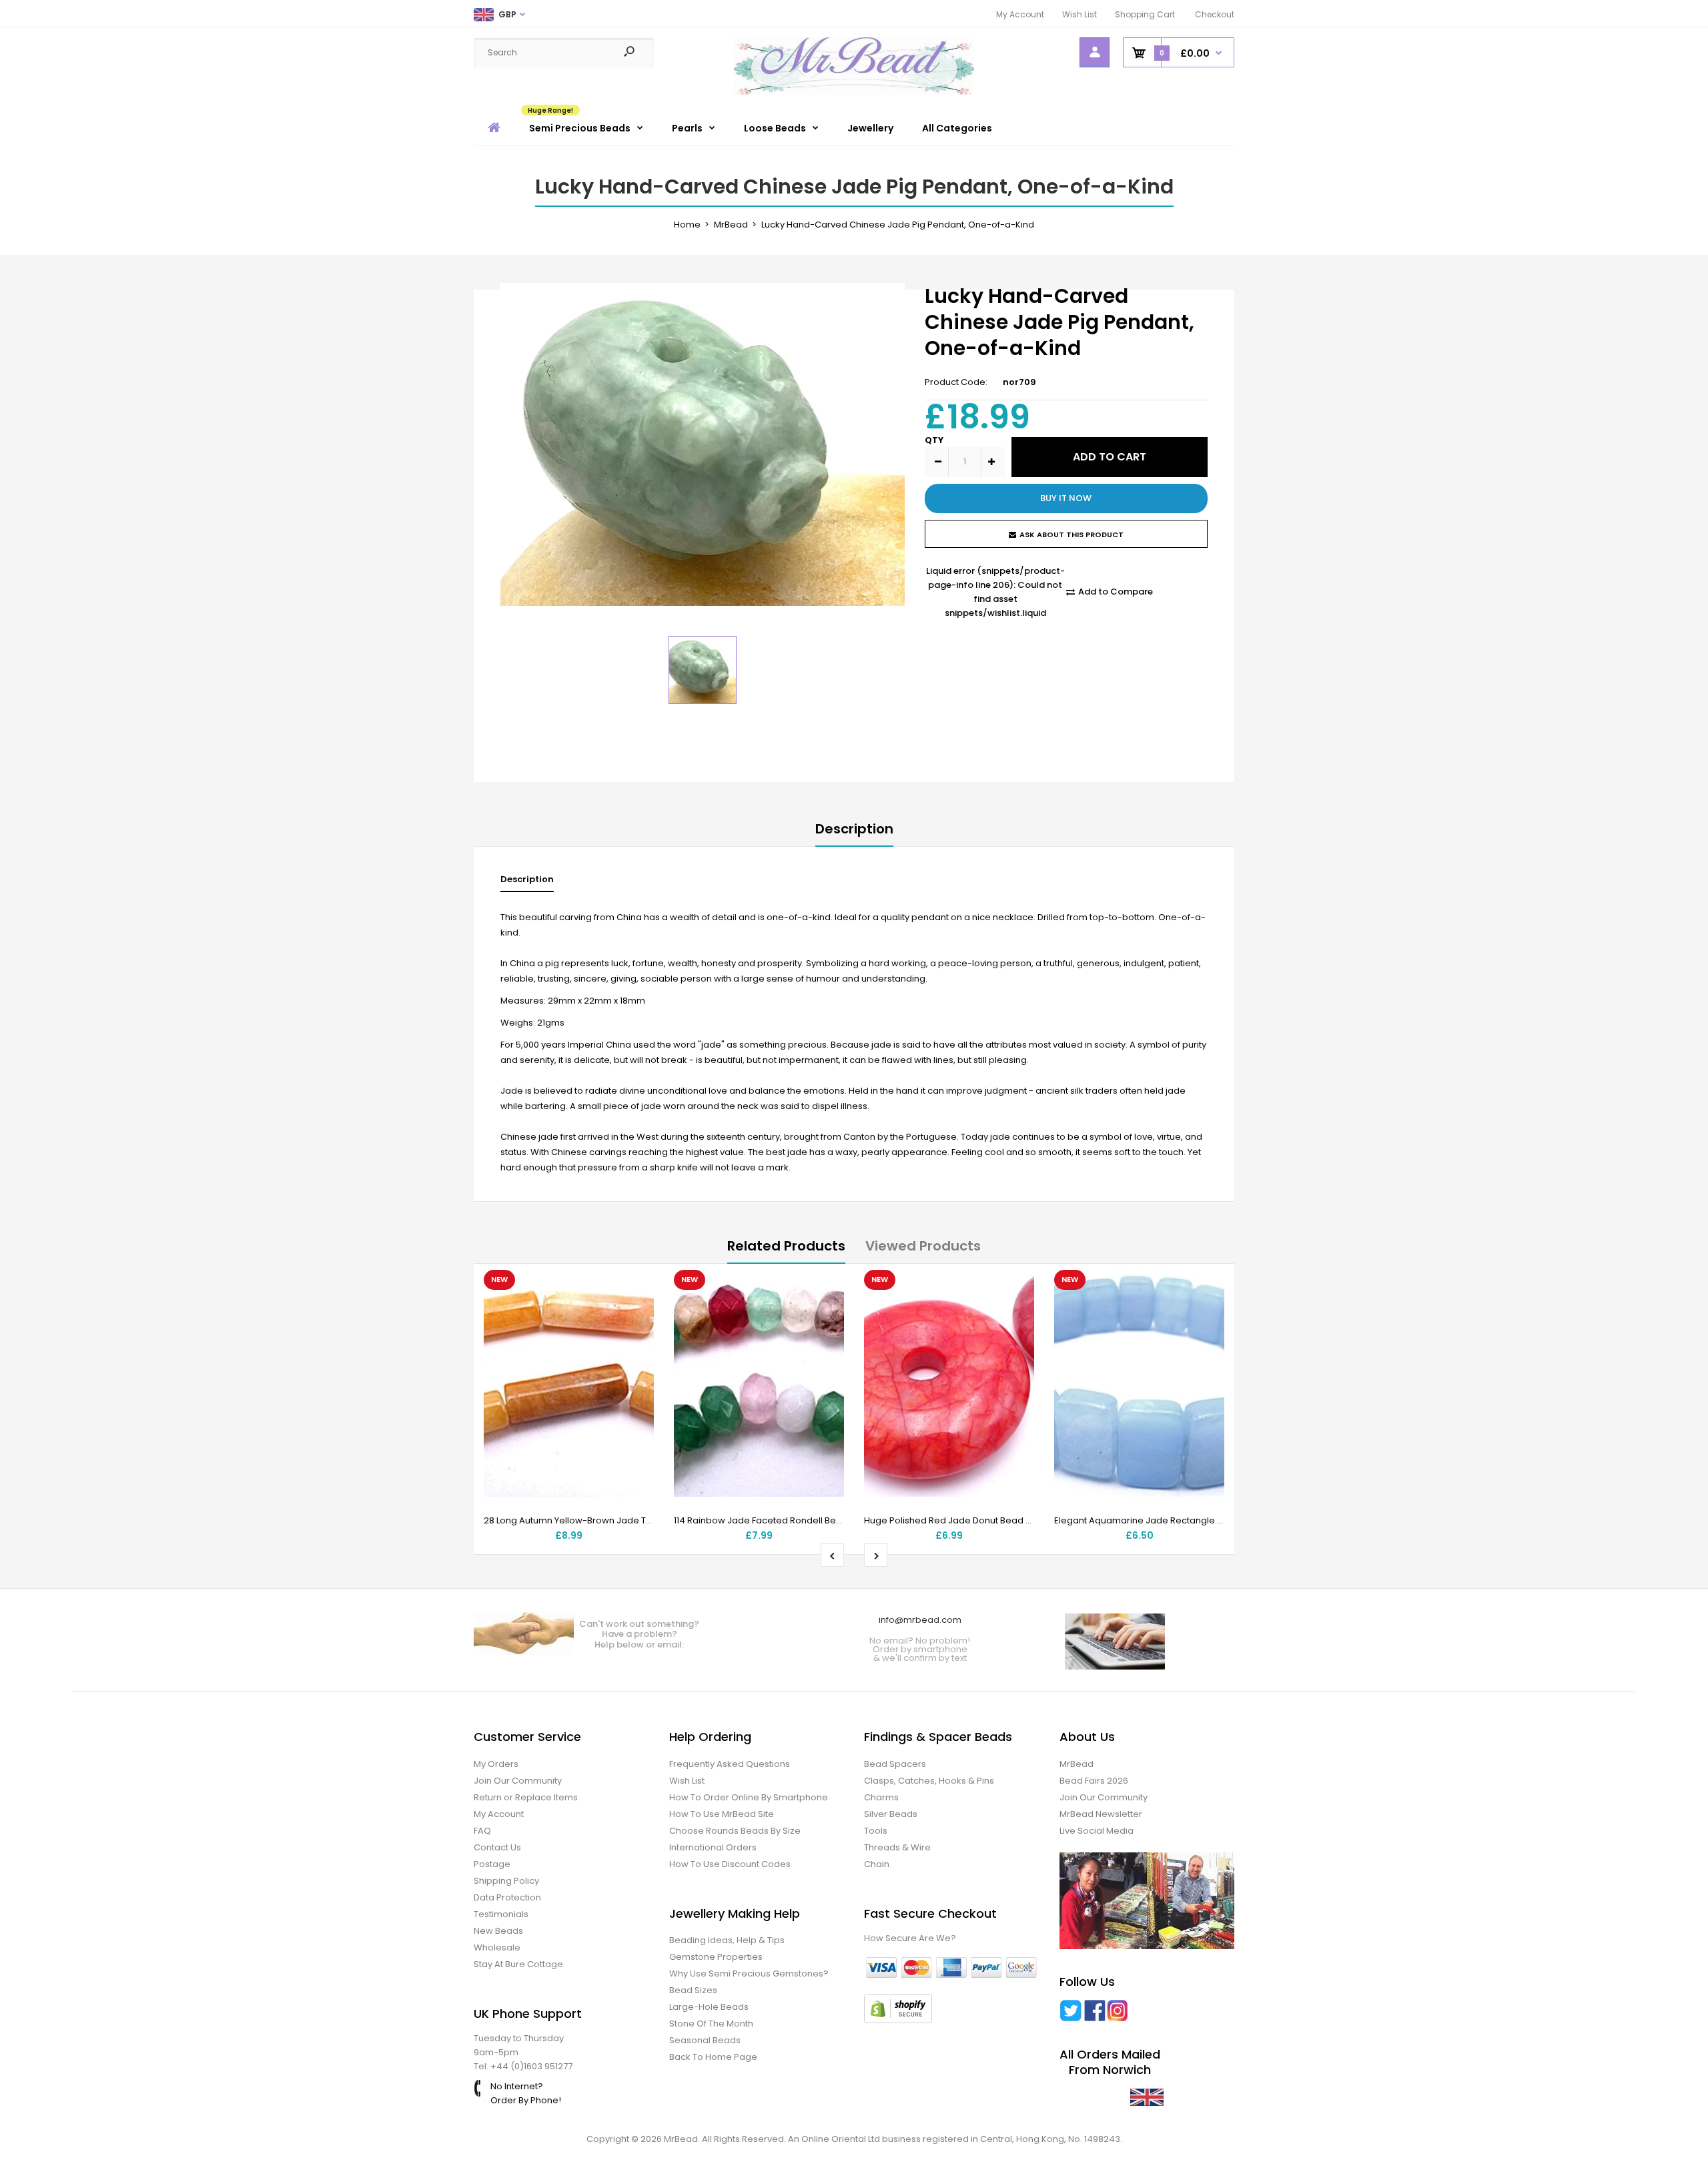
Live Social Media (1097, 1831)
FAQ (482, 1831)
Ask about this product (1072, 534)
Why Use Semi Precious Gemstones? (749, 1973)
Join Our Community (518, 1781)
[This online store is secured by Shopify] (898, 2020)
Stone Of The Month (711, 2024)
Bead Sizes (693, 1990)
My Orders (496, 1764)
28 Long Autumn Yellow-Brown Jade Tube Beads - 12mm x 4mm (621, 1520)
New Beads (498, 1931)
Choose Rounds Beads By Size (735, 1831)
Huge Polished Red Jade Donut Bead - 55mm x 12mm (979, 1520)
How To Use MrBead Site (722, 1814)
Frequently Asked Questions (730, 1764)
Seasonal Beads (705, 2040)
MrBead (1077, 1764)
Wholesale (497, 1947)
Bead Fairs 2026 (1094, 1781)
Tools (876, 1831)
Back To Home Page (713, 2057)
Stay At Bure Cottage (518, 1964)
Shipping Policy (506, 1881)
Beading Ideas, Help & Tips (727, 1940)
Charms (881, 1797)
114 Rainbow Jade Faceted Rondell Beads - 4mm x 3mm (795, 1520)
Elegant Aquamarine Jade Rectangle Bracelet (1154, 1520)
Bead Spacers (895, 1764)
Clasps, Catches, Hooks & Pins (929, 1781)
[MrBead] (854, 92)
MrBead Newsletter (1101, 1814)
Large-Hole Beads (709, 2007)
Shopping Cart (1145, 14)
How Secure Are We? (910, 1938)
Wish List (1080, 14)
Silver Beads (891, 1814)
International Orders (713, 1847)
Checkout (1215, 14)
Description (854, 829)
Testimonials (501, 1914)
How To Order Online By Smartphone (749, 1797)
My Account (1020, 14)
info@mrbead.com (920, 1620)
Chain (877, 1864)
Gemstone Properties (716, 1957)
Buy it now (1066, 498)
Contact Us (497, 1847)
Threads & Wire (897, 1847)
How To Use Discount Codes (730, 1864)
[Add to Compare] (635, 1315)
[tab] (527, 882)
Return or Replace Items (526, 1797)
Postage (492, 1864)
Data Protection (507, 1897)
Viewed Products (923, 1246)
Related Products (786, 1246)
